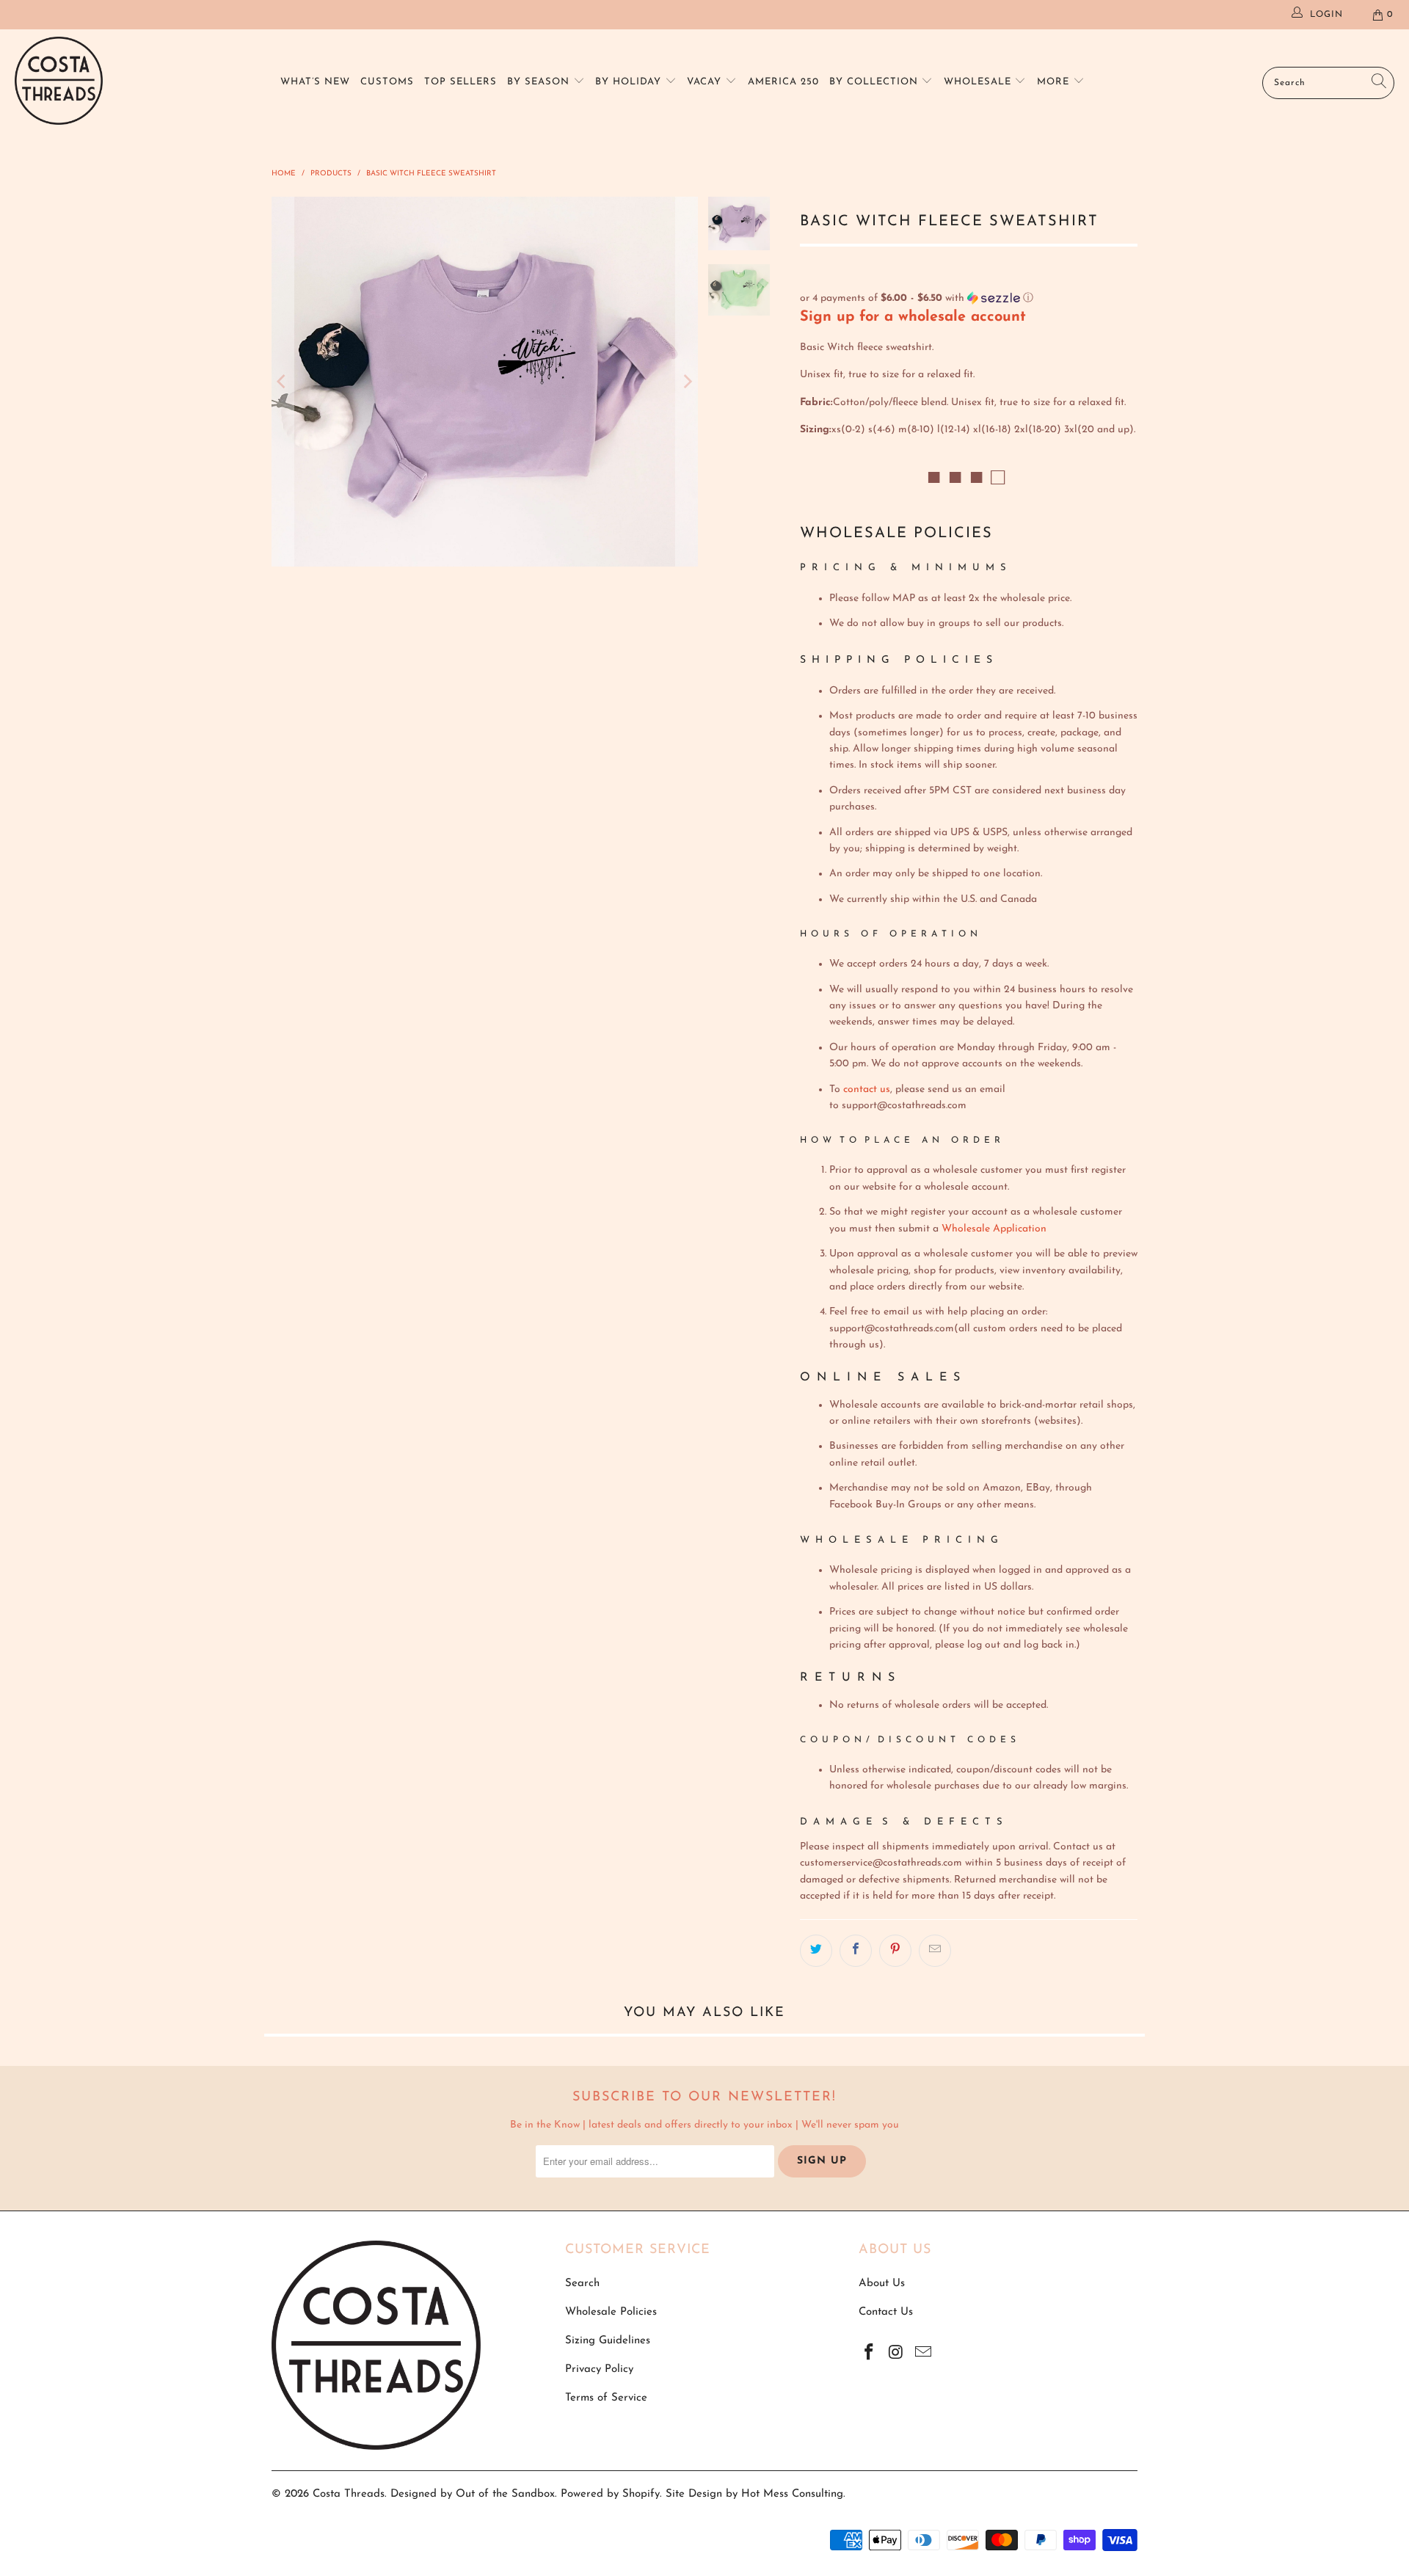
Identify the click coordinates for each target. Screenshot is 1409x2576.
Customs (387, 82)
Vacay (706, 82)
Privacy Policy (599, 2369)
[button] (969, 298)
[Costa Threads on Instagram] (897, 2354)
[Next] (687, 382)
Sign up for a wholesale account (913, 317)
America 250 (783, 82)
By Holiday (630, 82)
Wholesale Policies (611, 2312)
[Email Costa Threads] (923, 2354)
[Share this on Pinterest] (895, 1951)
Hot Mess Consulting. (793, 2494)
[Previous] (283, 382)
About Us (882, 2284)
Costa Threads (349, 2494)
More (1055, 82)
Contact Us (886, 2312)
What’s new (315, 82)
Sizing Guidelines (608, 2341)
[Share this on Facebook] (856, 1951)
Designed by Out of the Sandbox (473, 2494)
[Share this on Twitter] (816, 1951)
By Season (540, 82)
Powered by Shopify (610, 2494)
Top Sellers (460, 82)
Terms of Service (606, 2398)
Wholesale (979, 82)
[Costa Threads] (59, 83)
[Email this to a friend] (935, 1951)
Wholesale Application (994, 1229)
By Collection (875, 82)
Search (582, 2284)
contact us (867, 1089)
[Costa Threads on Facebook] (870, 2354)
